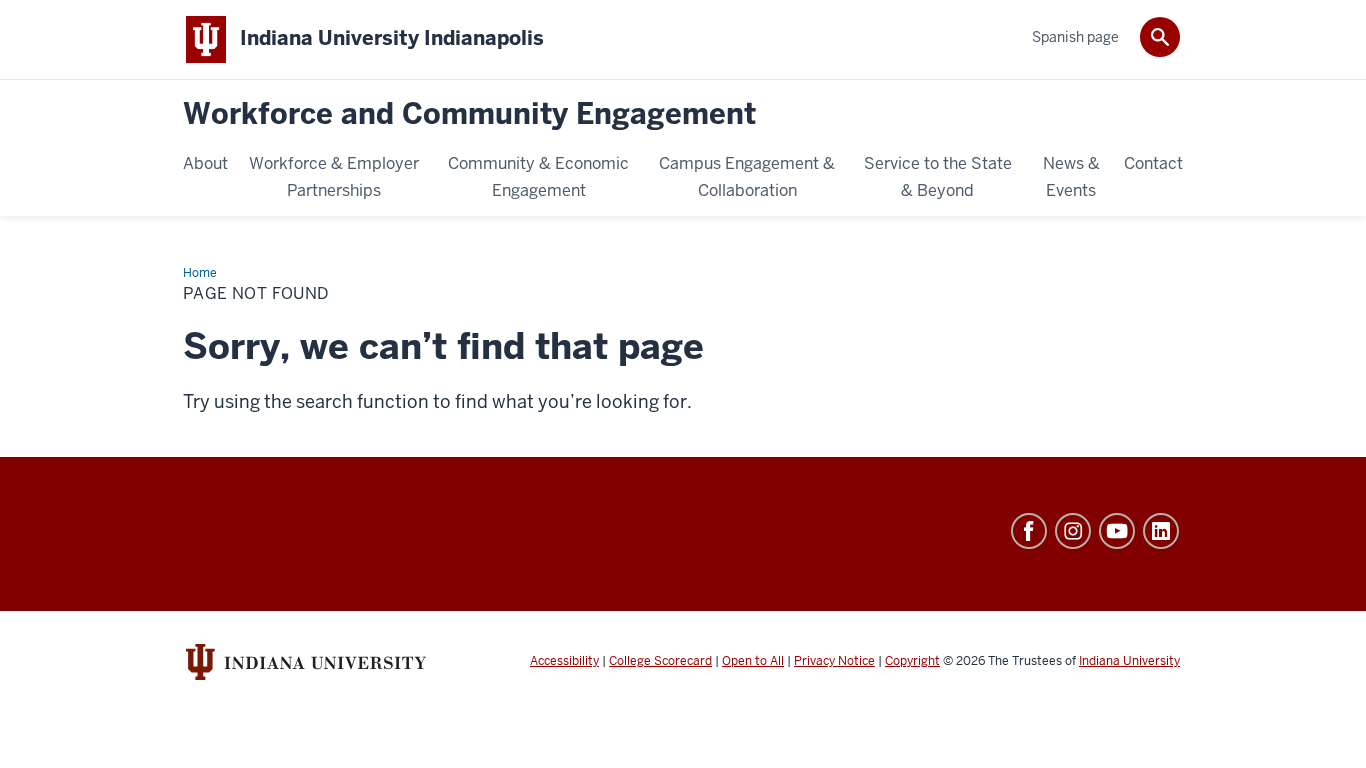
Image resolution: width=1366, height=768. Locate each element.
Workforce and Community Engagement (469, 114)
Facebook (1029, 531)
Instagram (1073, 531)
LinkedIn (1161, 531)
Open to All (753, 661)
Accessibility (564, 661)
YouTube (1117, 531)
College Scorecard (660, 661)
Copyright (912, 661)
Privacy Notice (834, 661)
